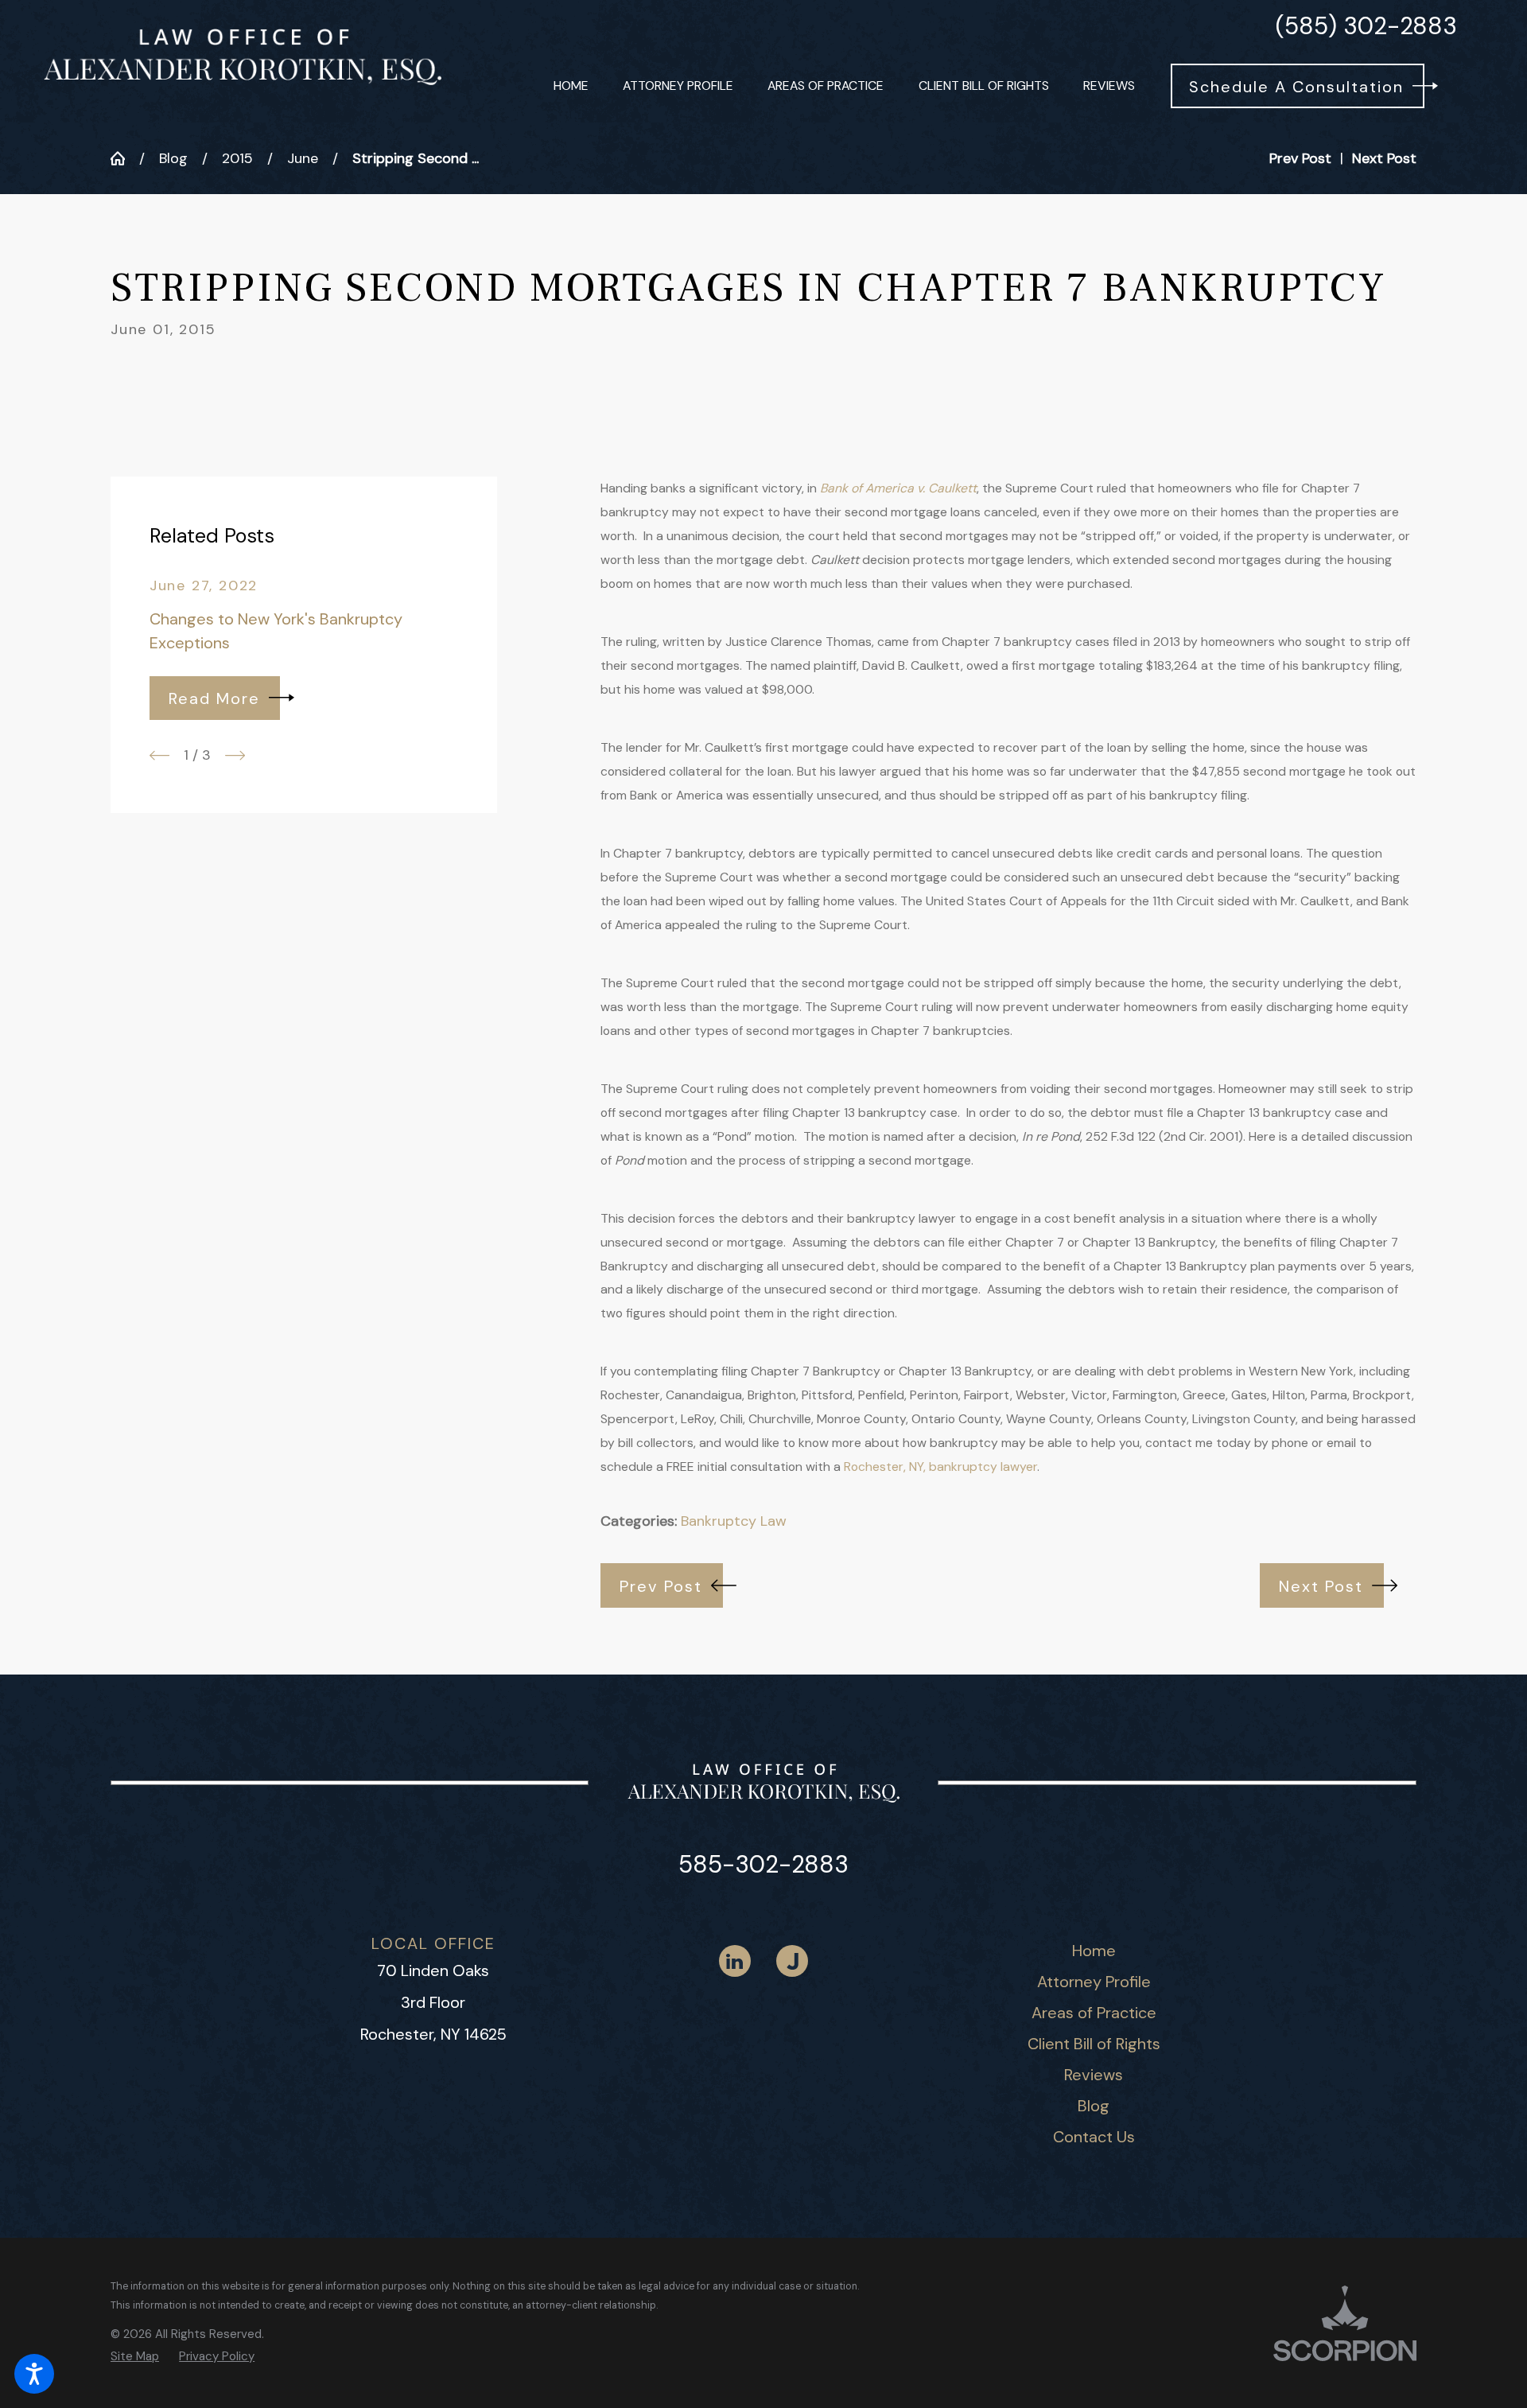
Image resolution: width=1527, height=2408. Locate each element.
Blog (173, 158)
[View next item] (235, 755)
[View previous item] (159, 755)
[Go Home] (125, 158)
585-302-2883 (763, 1864)
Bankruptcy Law (734, 1521)
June (303, 158)
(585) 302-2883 (1366, 26)
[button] (34, 2374)
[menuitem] (571, 86)
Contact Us (1094, 2137)
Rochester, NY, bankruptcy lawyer (940, 1467)
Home (1094, 1951)
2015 (237, 158)
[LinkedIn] (735, 1961)
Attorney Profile (1094, 1982)
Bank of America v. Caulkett (898, 488)
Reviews (1094, 2075)
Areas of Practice (1094, 2013)
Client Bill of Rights (1094, 2044)
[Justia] (792, 1961)
